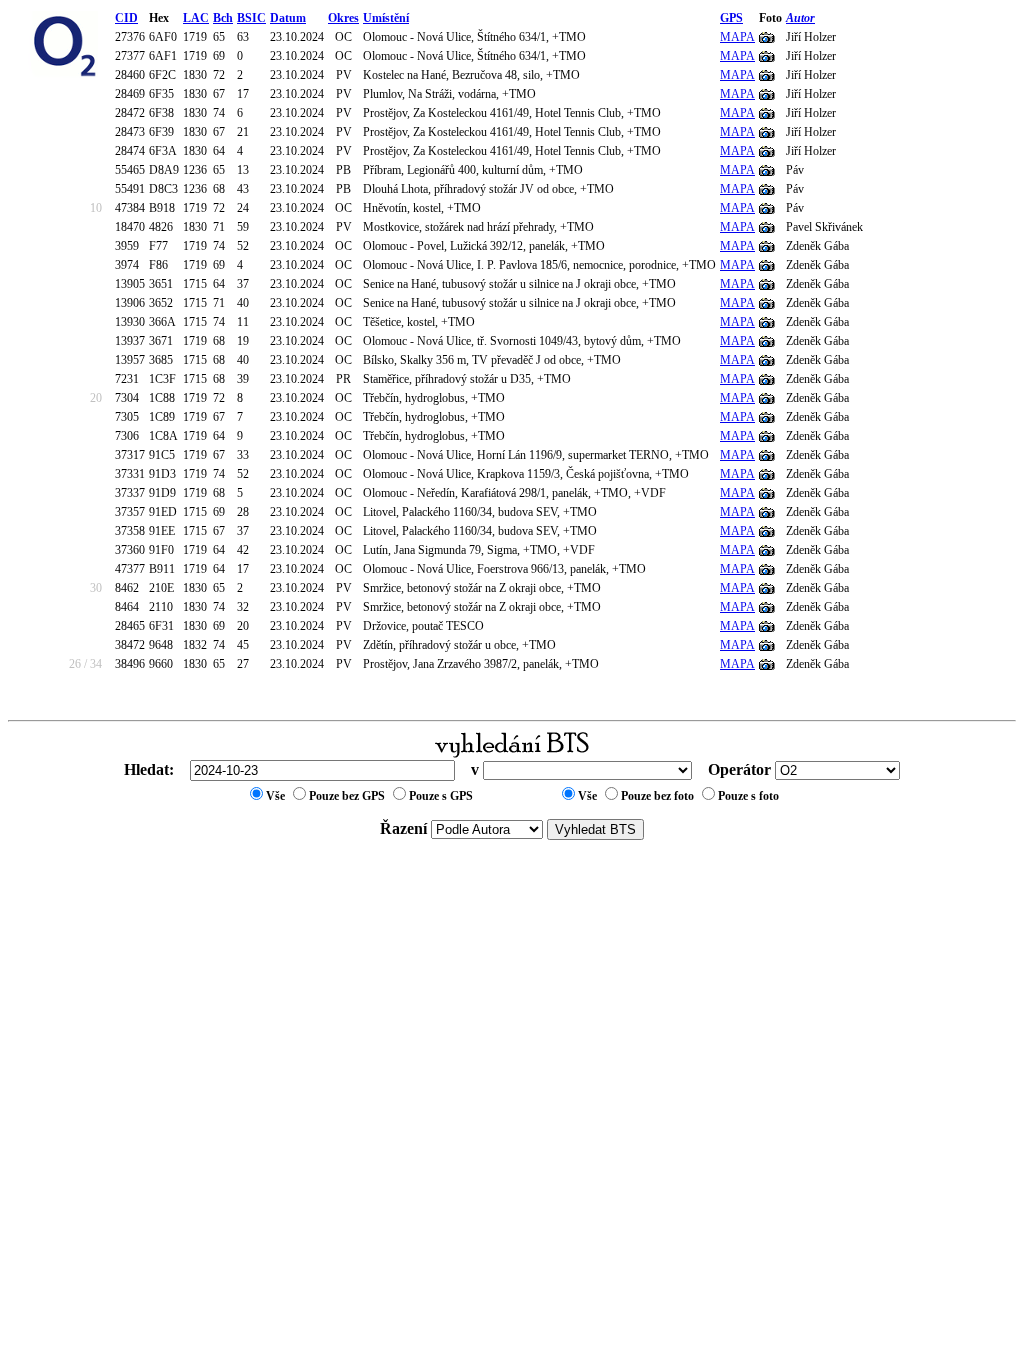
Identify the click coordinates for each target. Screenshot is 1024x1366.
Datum (288, 18)
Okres (343, 18)
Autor (800, 18)
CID (126, 18)
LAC (196, 18)
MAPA (737, 37)
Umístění (386, 18)
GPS (731, 18)
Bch (223, 18)
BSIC (251, 18)
